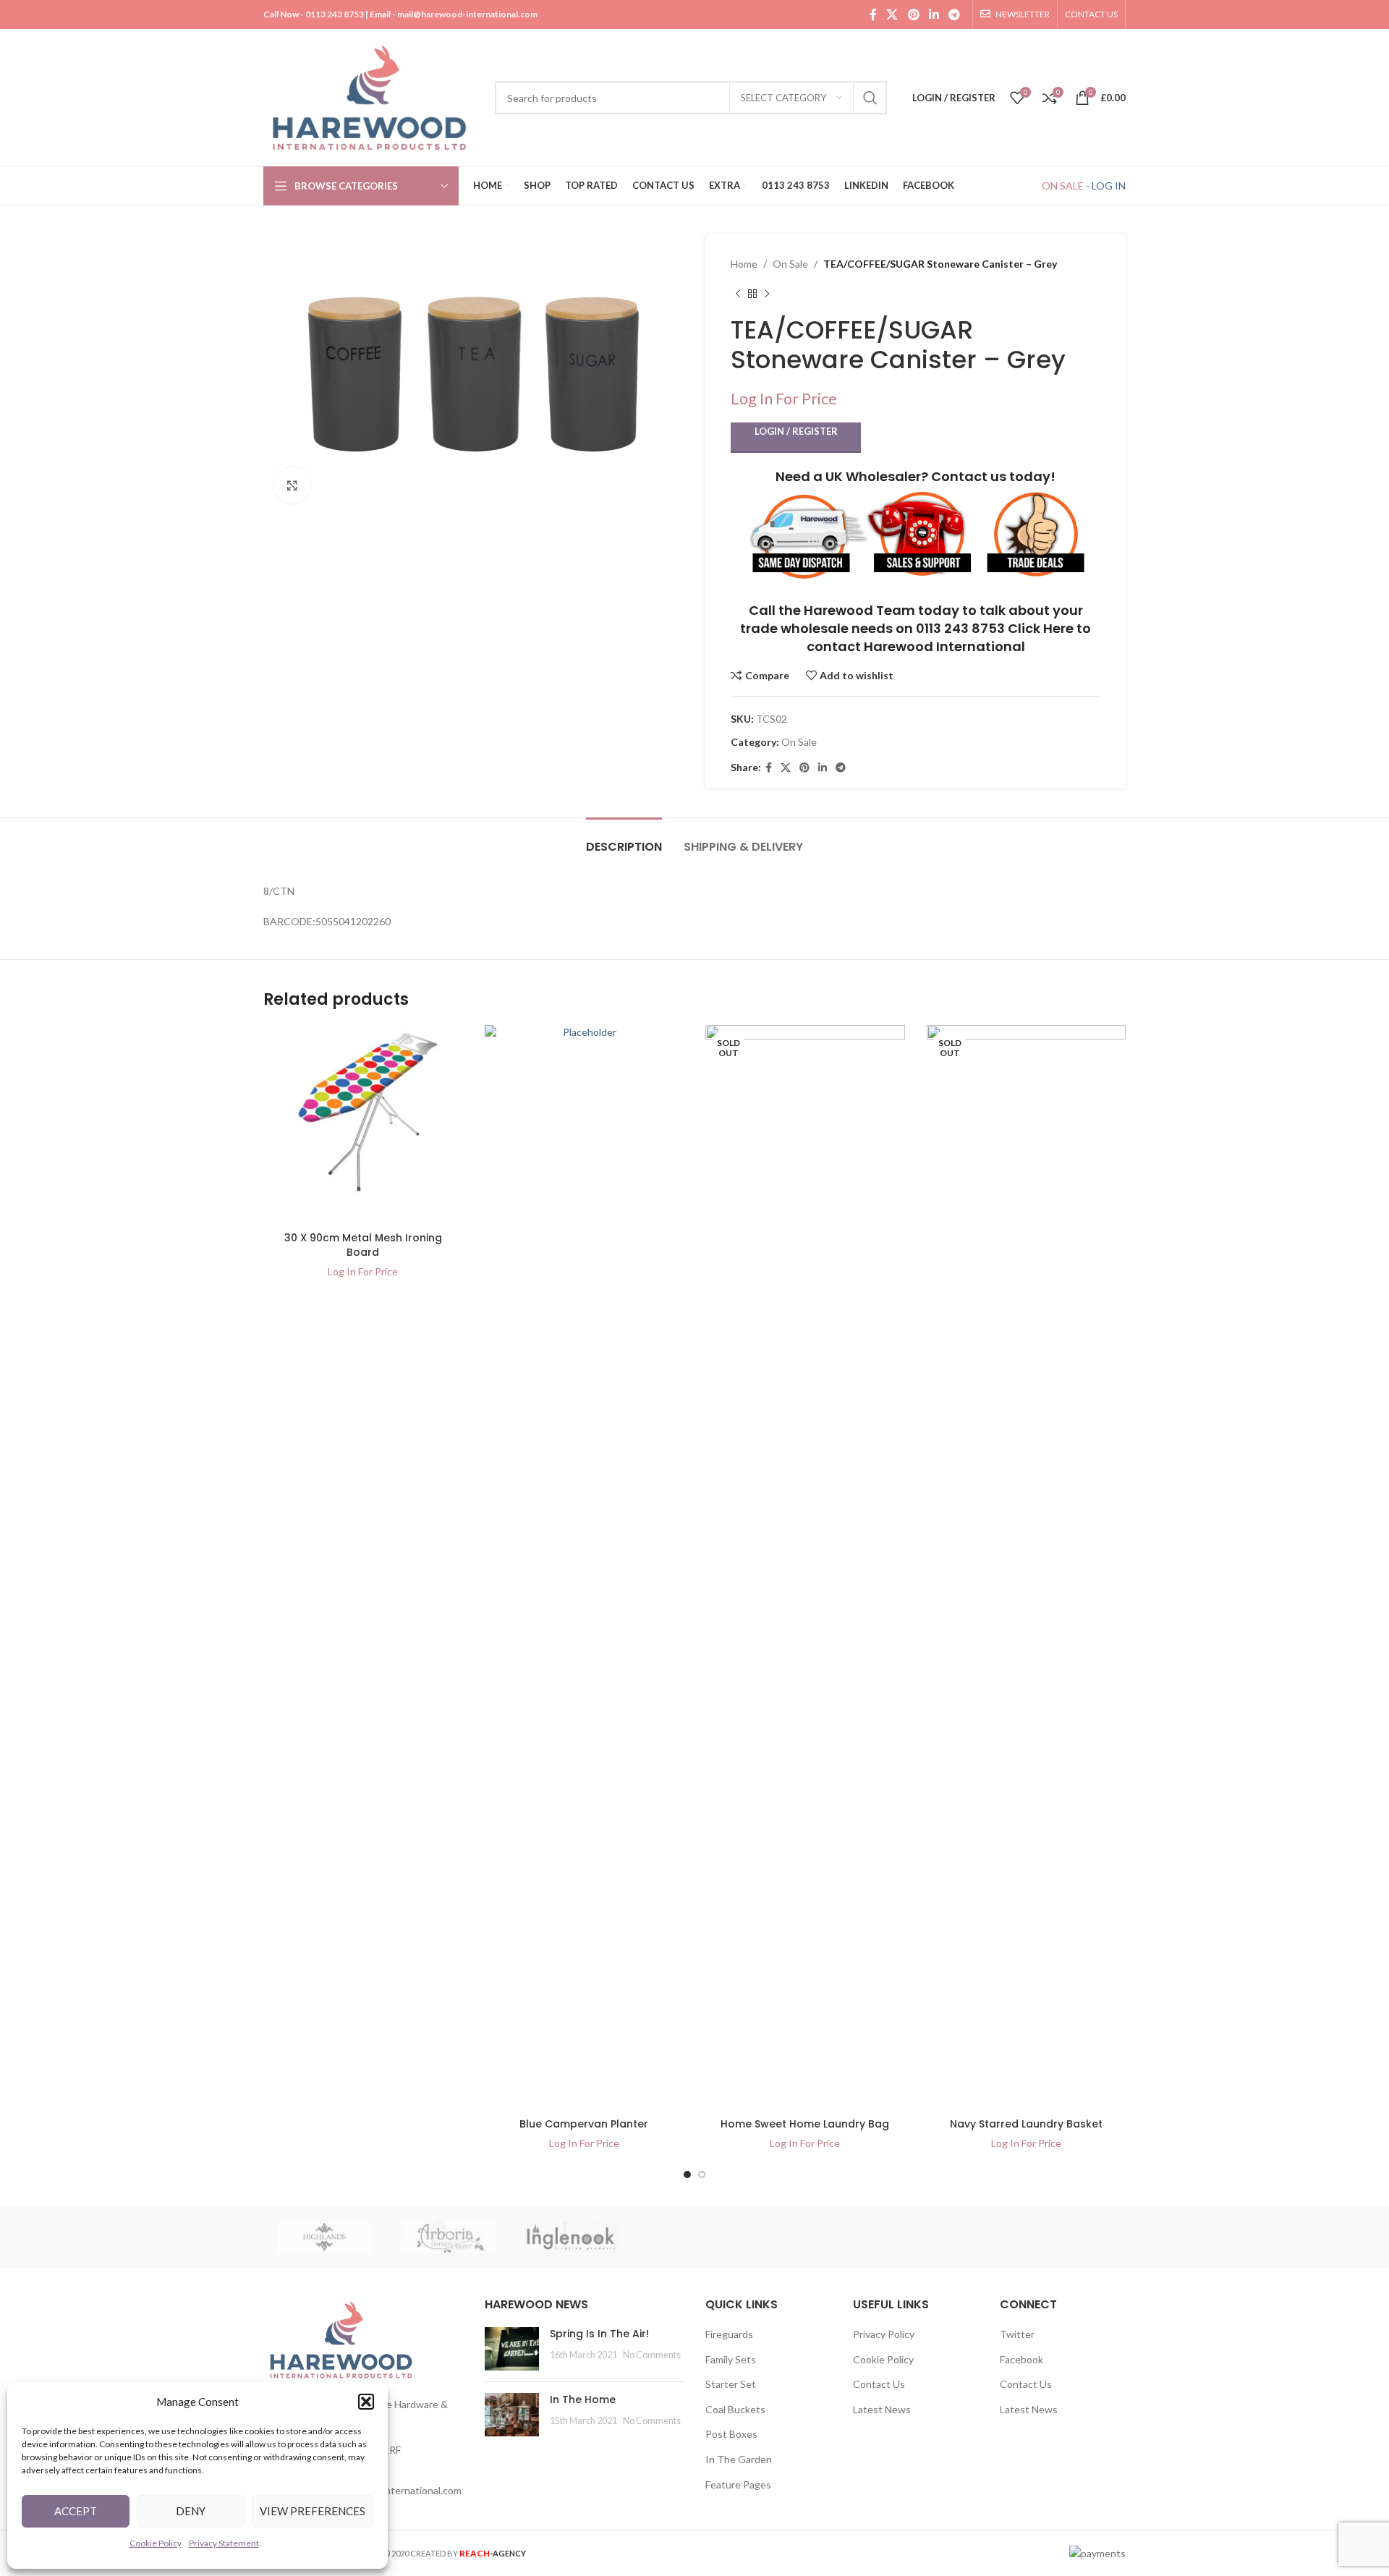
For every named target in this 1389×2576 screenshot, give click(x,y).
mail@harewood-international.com (467, 14)
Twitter (1017, 2334)
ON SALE (1063, 186)
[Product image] (363, 1125)
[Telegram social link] (955, 14)
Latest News (882, 2409)
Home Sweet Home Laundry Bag (805, 2124)
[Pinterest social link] (913, 14)
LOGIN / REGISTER (796, 431)
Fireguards (729, 2334)
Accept (76, 2511)
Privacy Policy (884, 2334)
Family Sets (731, 2359)
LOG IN (1109, 186)
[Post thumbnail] (512, 2349)
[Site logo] (372, 97)
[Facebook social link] (873, 14)
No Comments (652, 2355)
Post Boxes (731, 2434)
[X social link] (892, 14)
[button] (366, 2402)
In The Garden (739, 2459)
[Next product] (767, 294)
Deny (191, 2511)
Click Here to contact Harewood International (949, 637)
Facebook (1021, 2359)
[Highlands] (325, 2237)
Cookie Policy (156, 2543)
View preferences (313, 2511)
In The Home (583, 2399)
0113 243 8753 (335, 14)
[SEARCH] (870, 98)
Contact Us (879, 2384)
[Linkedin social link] (934, 14)
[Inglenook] (572, 2237)
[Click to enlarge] (292, 485)
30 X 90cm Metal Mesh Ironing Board (363, 1245)
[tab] (624, 839)
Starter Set (731, 2384)
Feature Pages (738, 2484)
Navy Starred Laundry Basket (1026, 2124)
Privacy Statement (224, 2543)
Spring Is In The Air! (599, 2334)
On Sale (790, 264)
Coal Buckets (735, 2409)
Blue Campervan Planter (584, 2124)
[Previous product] (738, 294)
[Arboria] (448, 2237)
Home (744, 264)
